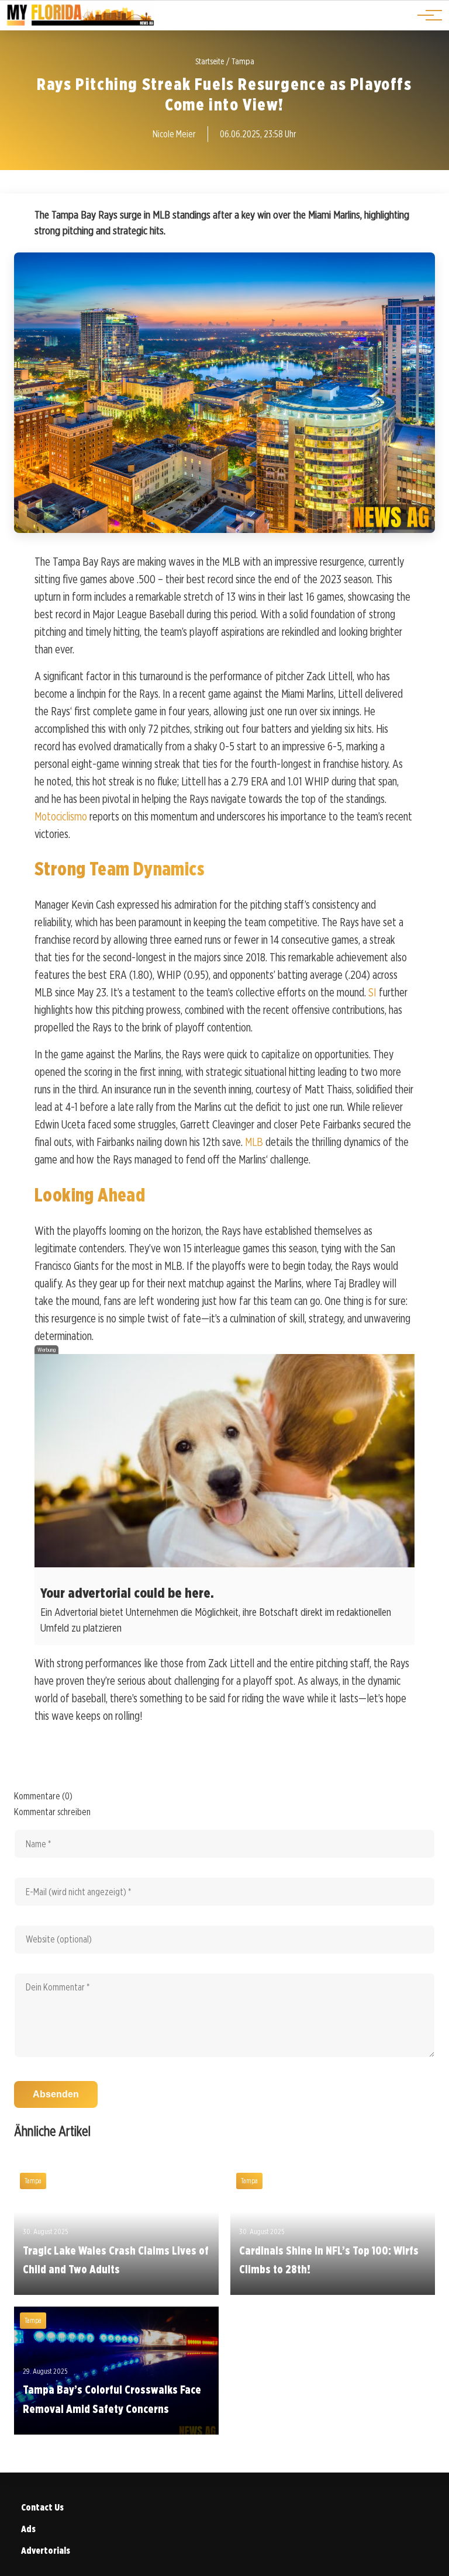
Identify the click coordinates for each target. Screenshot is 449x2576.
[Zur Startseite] (80, 24)
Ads (28, 2529)
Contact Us (42, 2507)
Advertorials (46, 2551)
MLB (254, 1142)
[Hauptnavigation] (426, 15)
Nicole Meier (174, 134)
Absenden (56, 2094)
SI (372, 992)
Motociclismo (61, 816)
